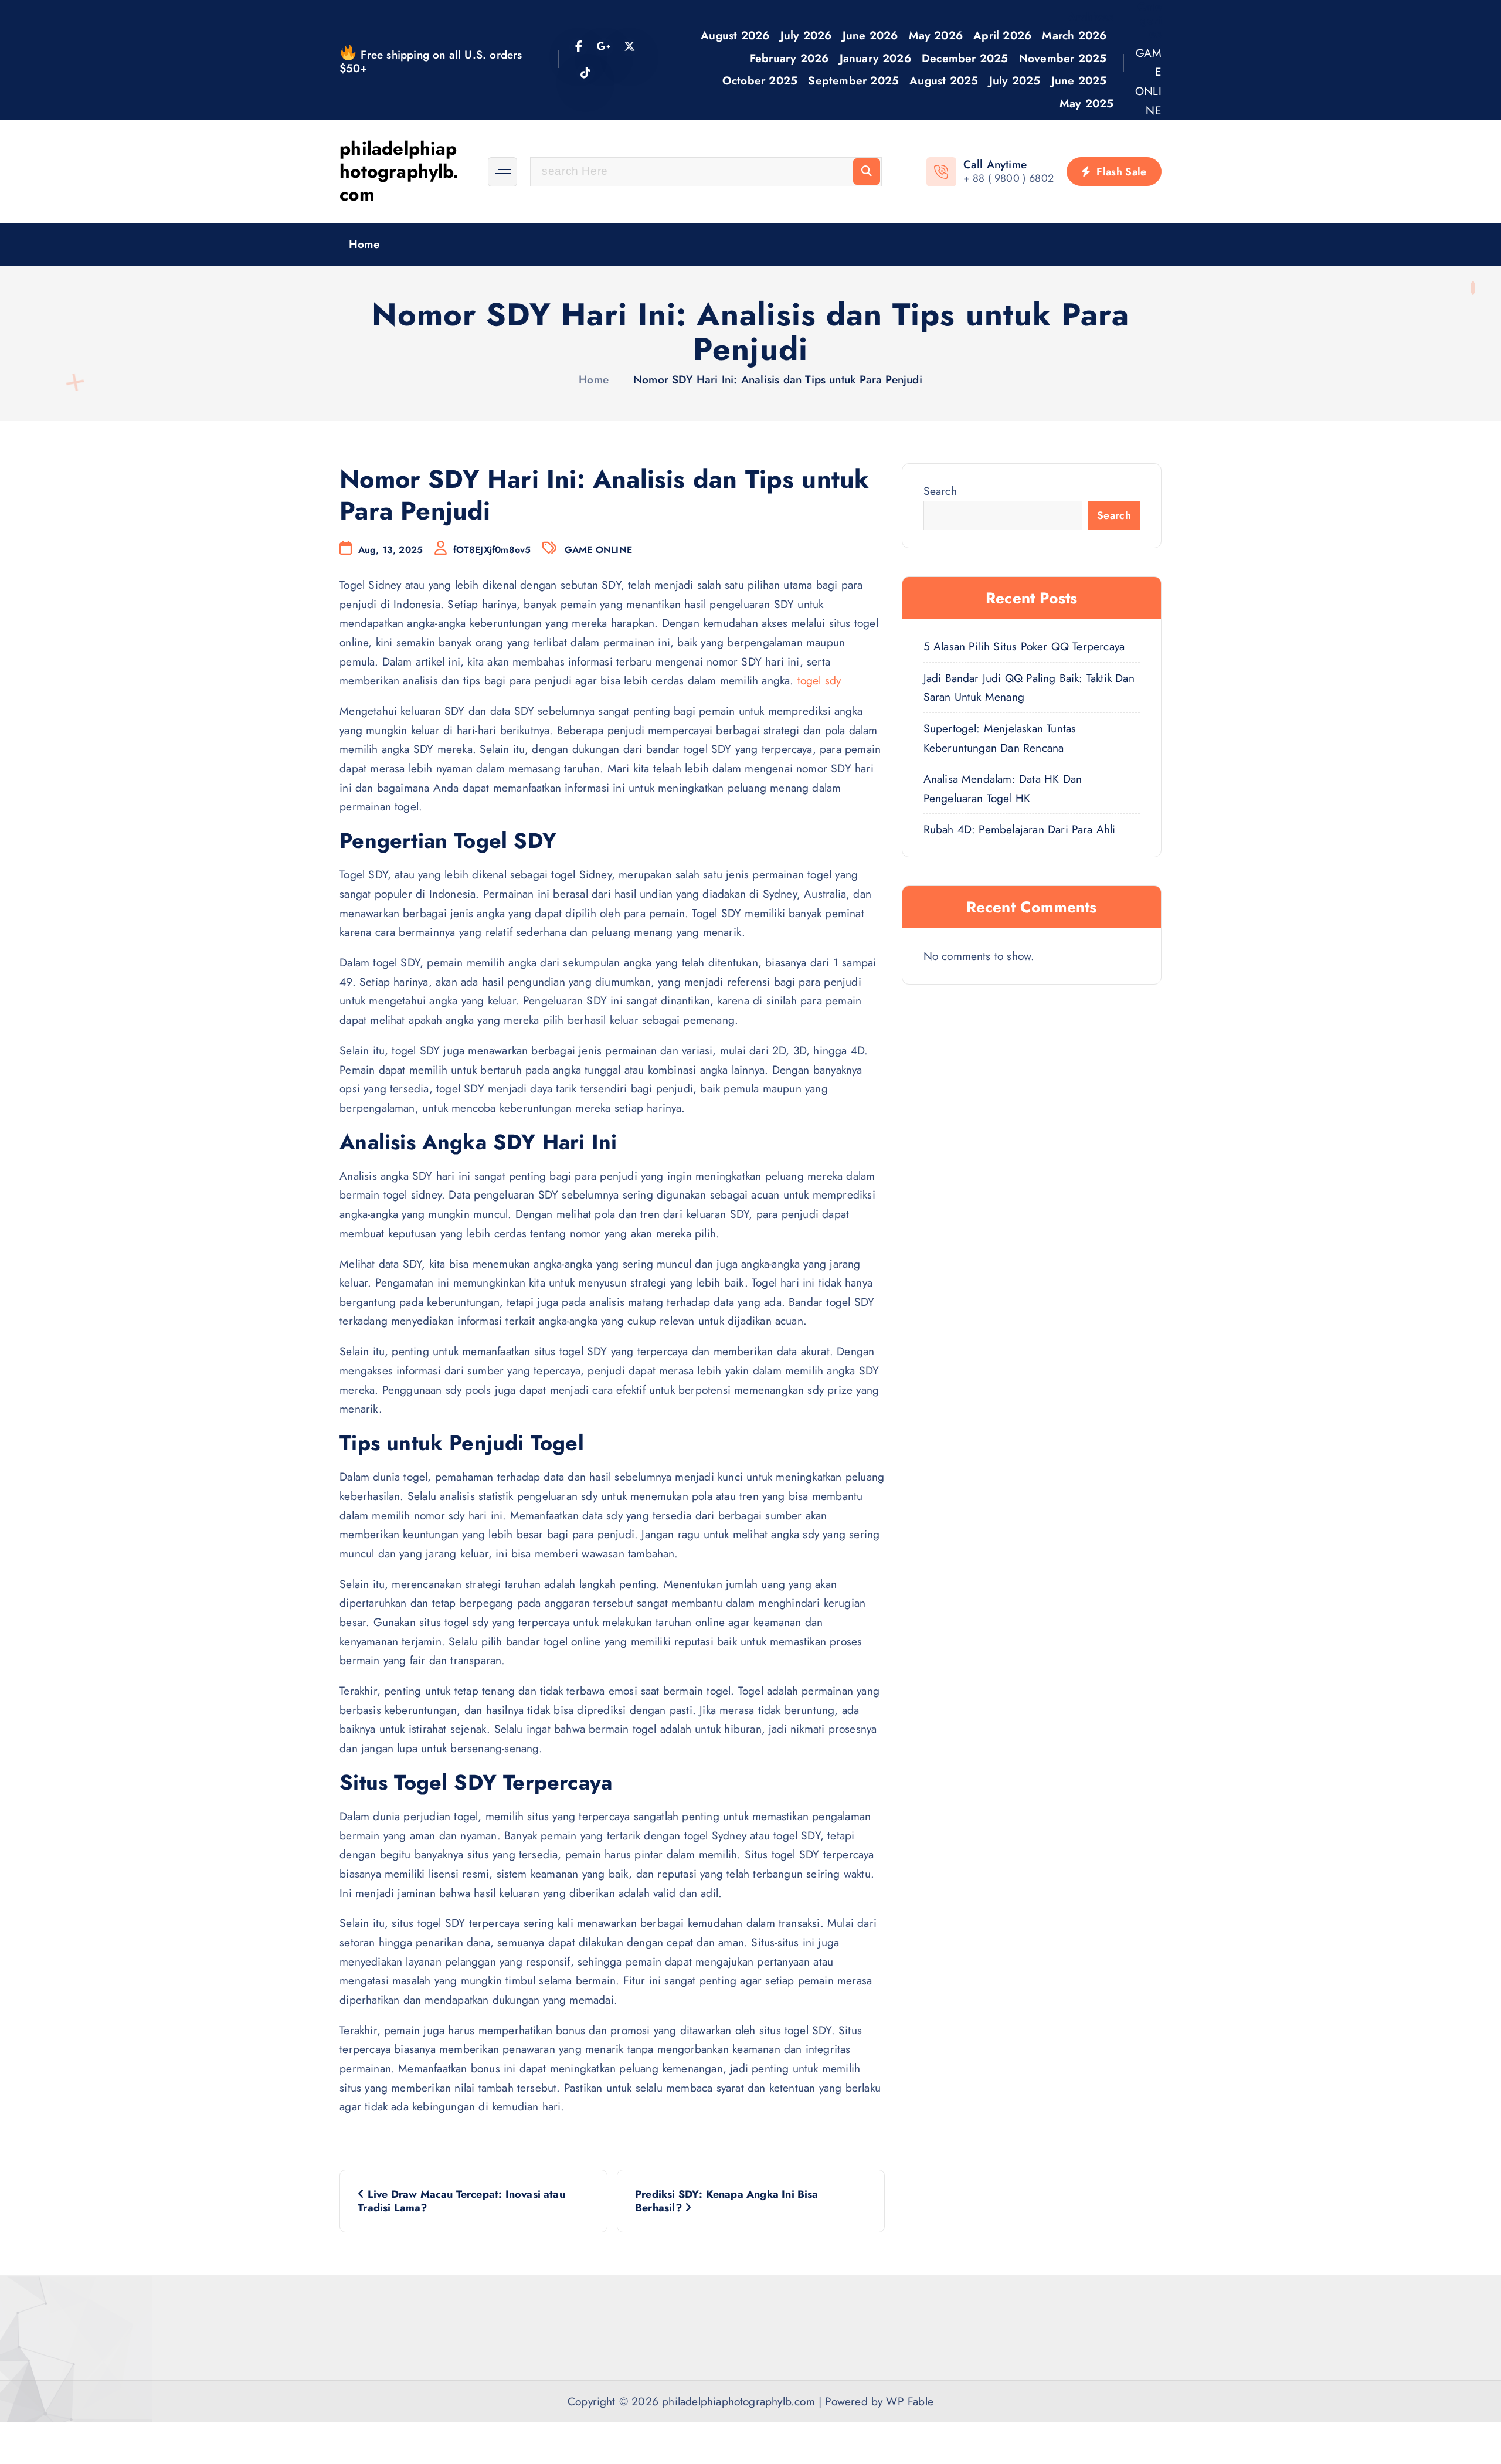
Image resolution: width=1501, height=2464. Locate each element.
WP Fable (910, 2401)
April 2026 (1002, 35)
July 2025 (1015, 80)
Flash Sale (1120, 172)
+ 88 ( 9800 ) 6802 (1008, 178)
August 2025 (944, 80)
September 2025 (853, 80)
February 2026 (789, 58)
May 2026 (936, 35)
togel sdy (819, 680)
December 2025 (965, 58)
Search (940, 491)
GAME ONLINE (1148, 82)
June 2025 (1079, 80)
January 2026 (875, 58)
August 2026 (735, 35)
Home (365, 244)
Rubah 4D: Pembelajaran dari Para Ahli (1020, 829)
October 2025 (760, 80)
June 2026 (870, 35)
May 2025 (1087, 103)
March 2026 (1074, 35)
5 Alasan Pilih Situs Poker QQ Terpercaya (1024, 646)
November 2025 (1063, 58)
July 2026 (806, 35)
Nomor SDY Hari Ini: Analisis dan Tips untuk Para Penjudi (778, 379)
